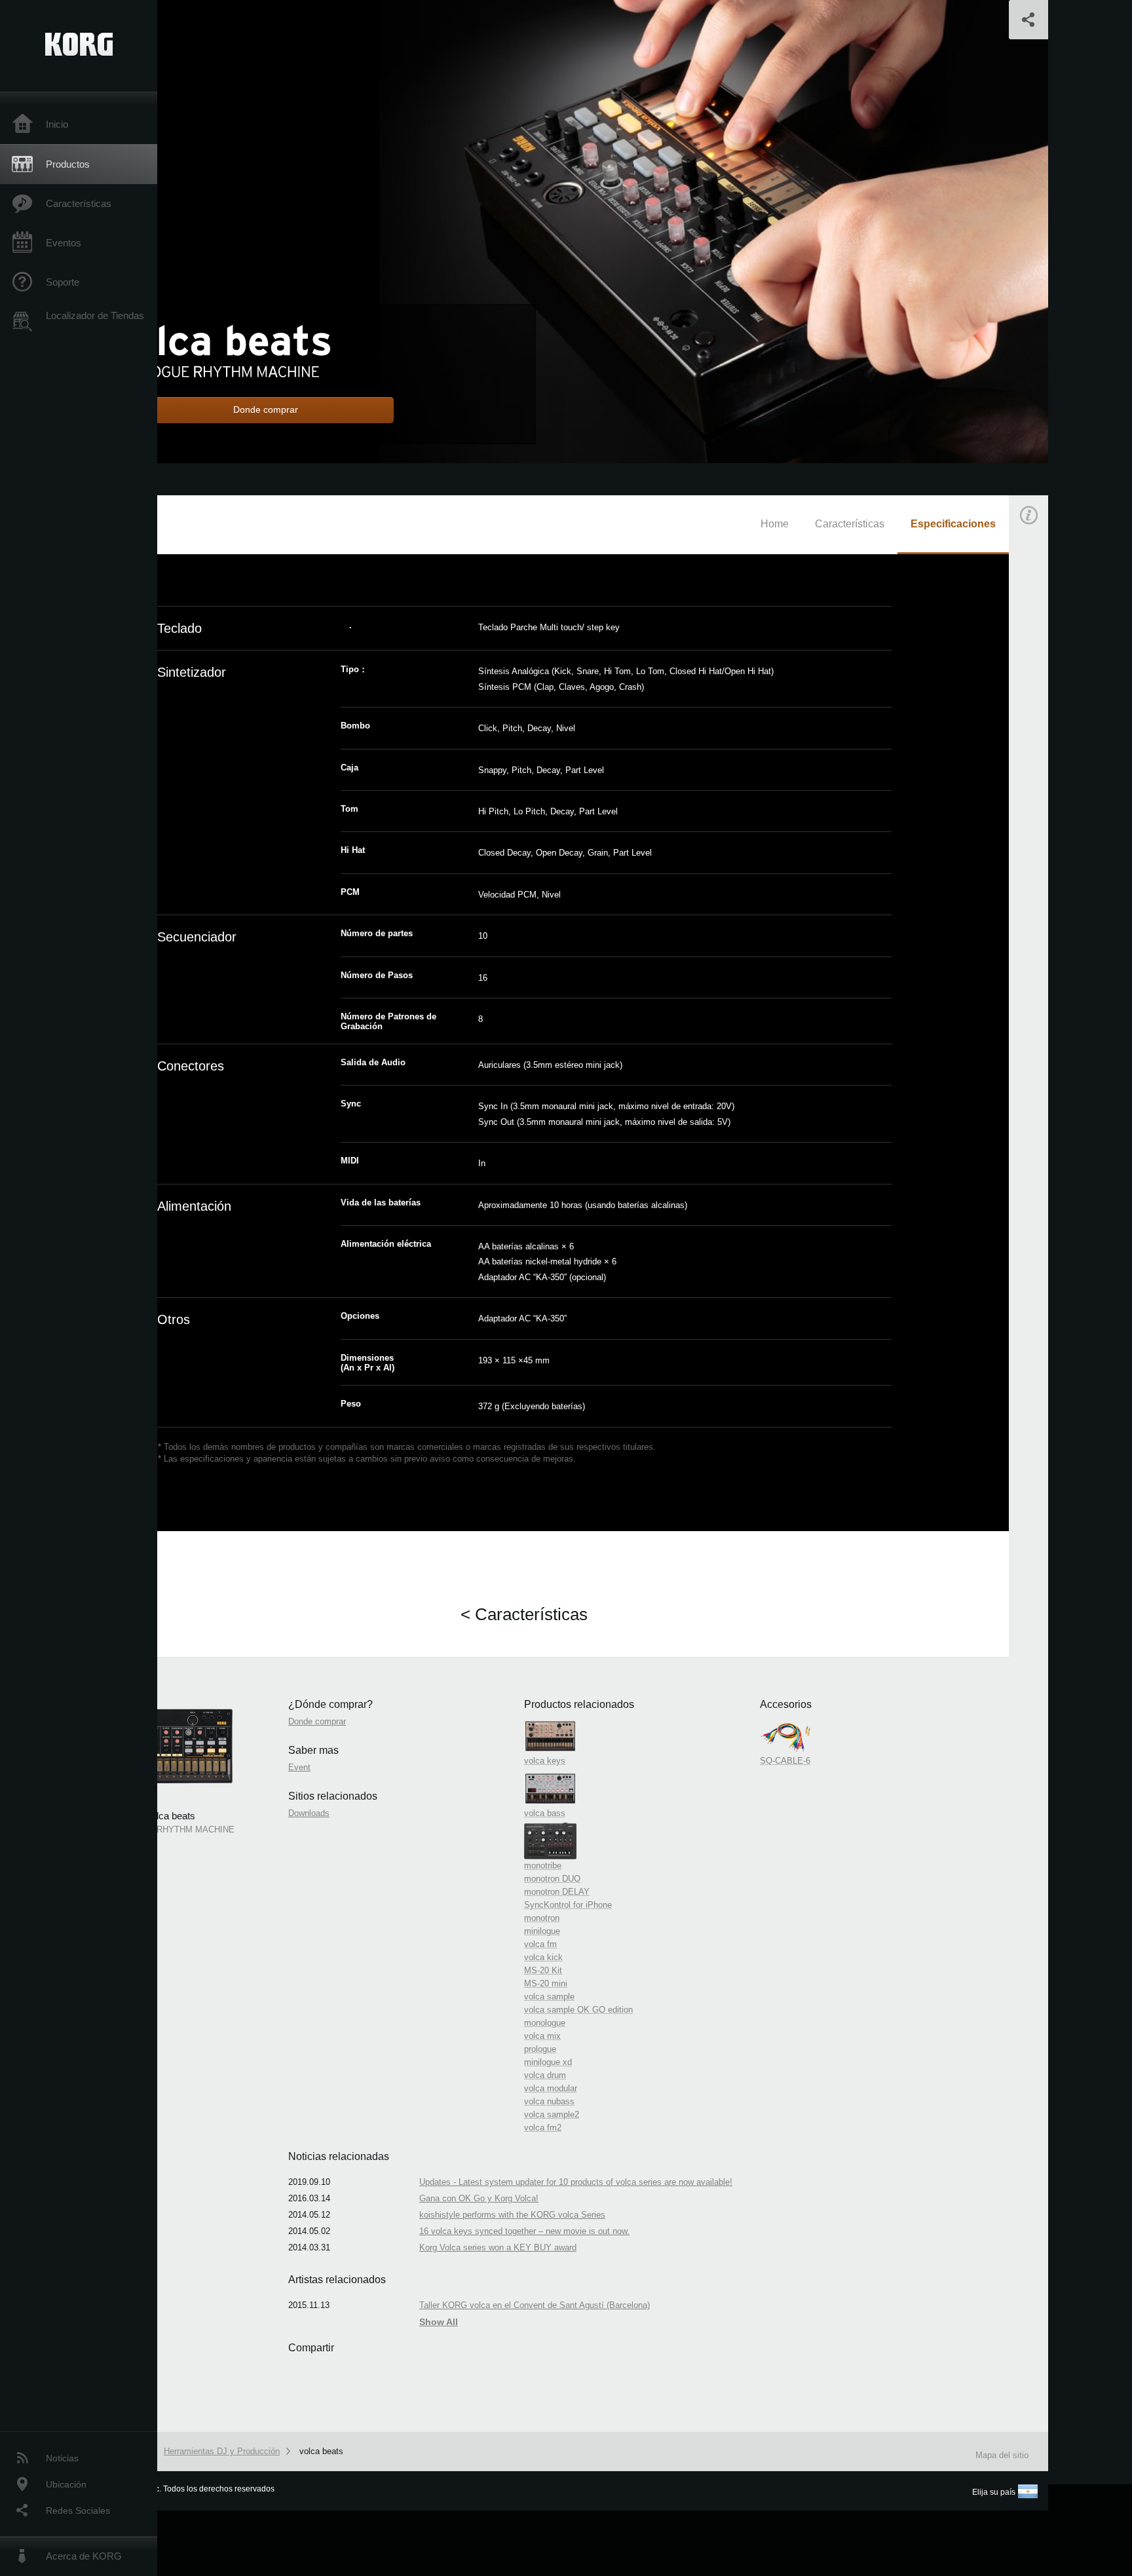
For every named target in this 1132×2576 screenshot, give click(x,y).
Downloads (309, 1813)
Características (79, 203)
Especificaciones (953, 524)
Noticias (62, 2458)
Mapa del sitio (1002, 2455)
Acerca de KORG (84, 2556)
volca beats (321, 2451)
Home (775, 524)
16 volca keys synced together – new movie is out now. (524, 2231)
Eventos (64, 243)
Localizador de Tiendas (95, 315)
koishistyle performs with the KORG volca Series (512, 2215)
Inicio (57, 124)
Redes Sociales (78, 2510)
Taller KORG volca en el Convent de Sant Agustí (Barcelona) (535, 2305)
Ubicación (66, 2484)
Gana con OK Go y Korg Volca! (479, 2198)
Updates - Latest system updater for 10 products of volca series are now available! (576, 2182)
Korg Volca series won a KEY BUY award (498, 2247)
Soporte (63, 282)
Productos (68, 164)
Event (1040, 807)
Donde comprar (317, 1721)
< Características (524, 1614)
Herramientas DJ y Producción (222, 2451)
